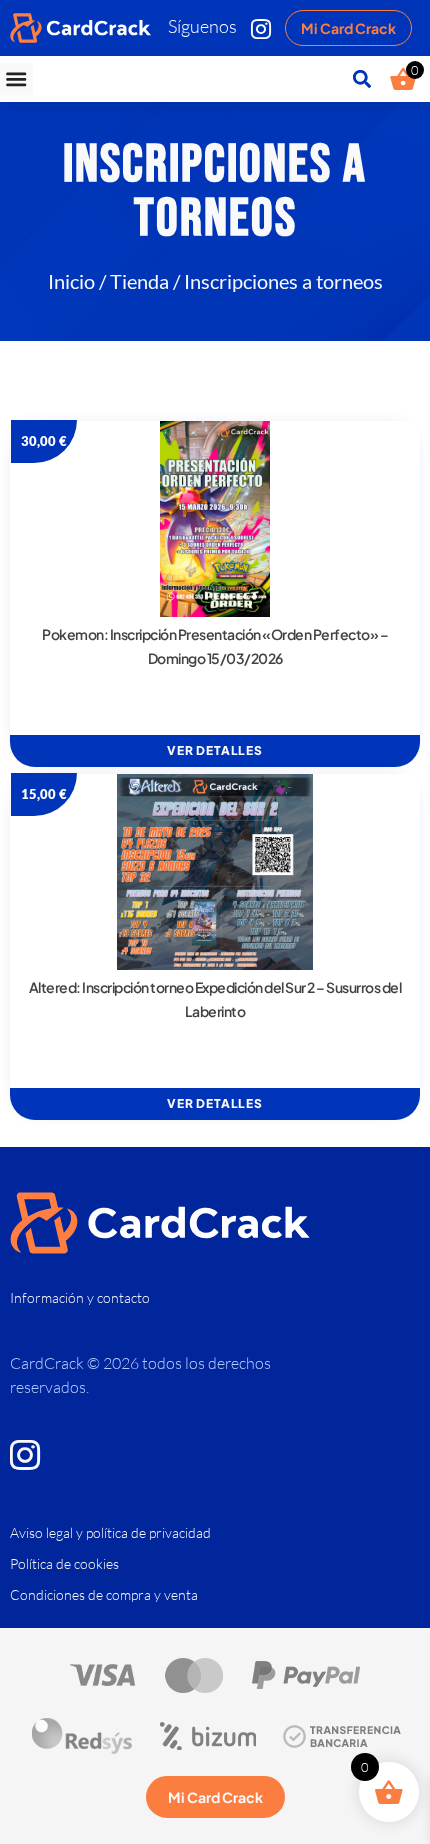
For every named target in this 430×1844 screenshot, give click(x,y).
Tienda (139, 281)
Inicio (71, 281)
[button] (16, 79)
